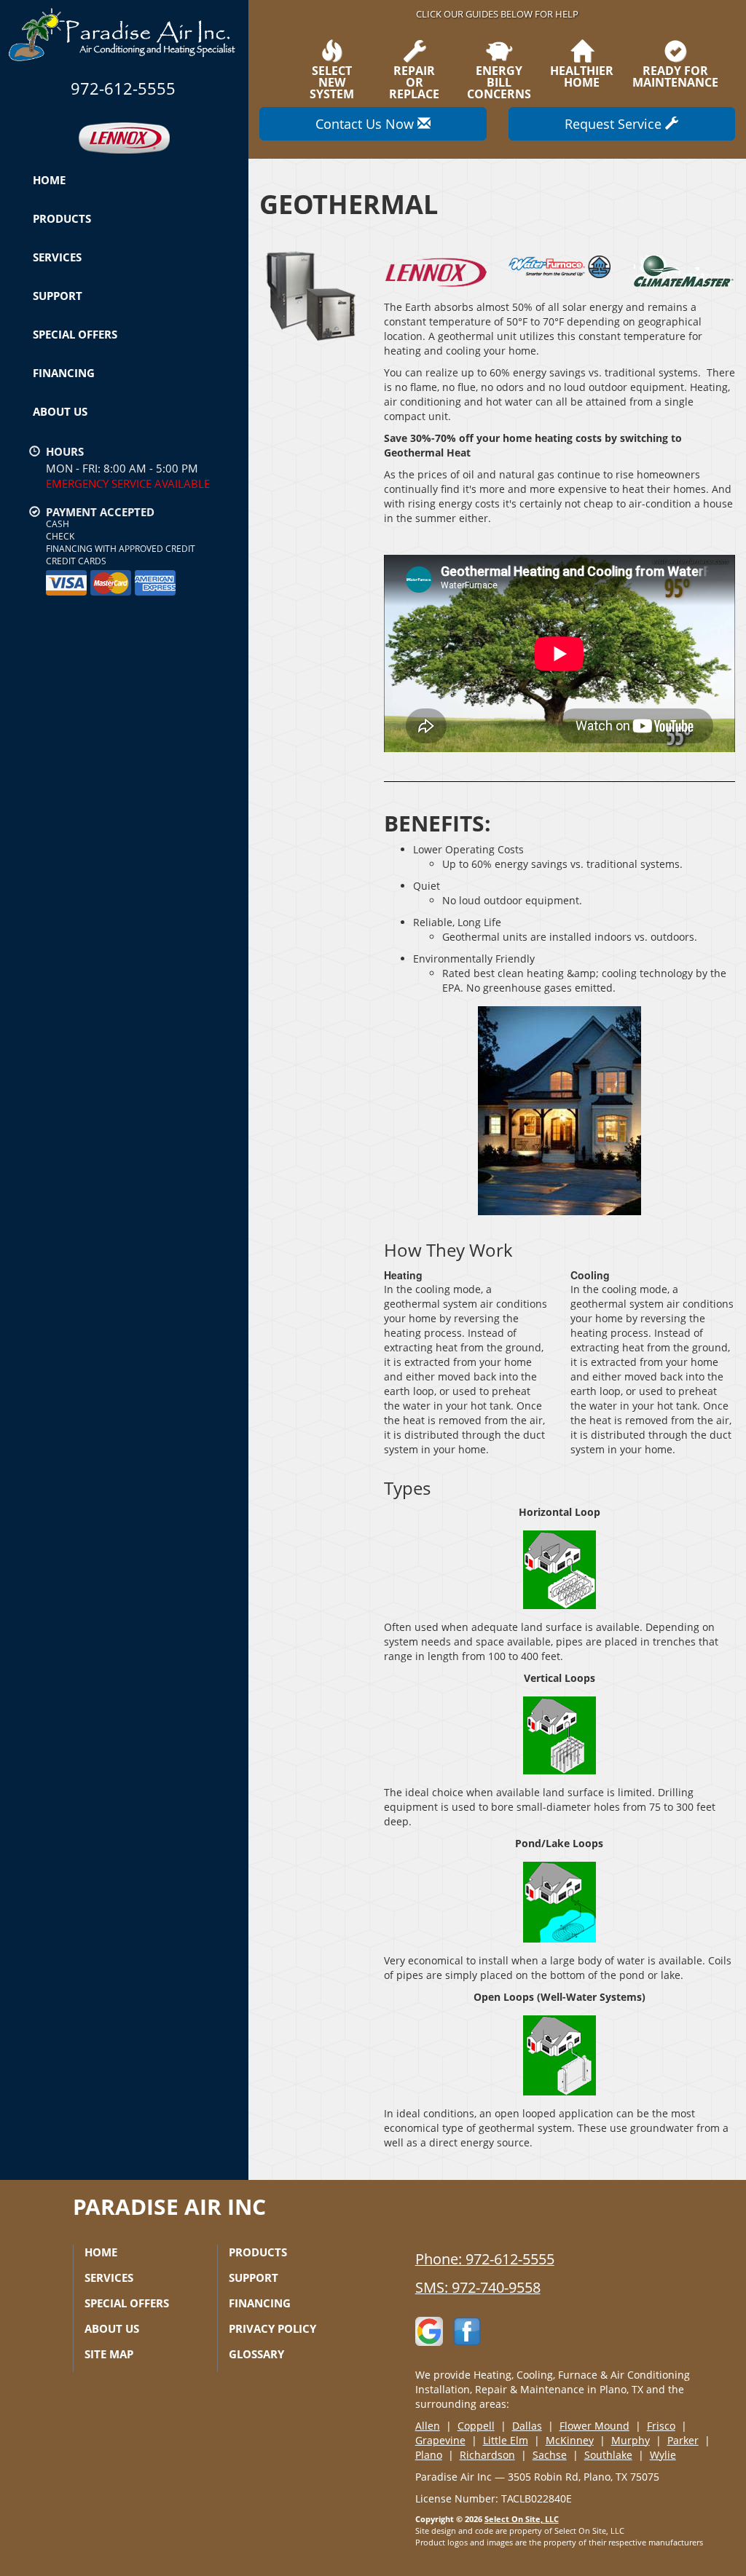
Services (57, 257)
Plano (429, 2455)
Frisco (661, 2426)
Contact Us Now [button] (366, 124)
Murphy (631, 2440)
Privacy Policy (272, 2328)
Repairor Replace (414, 81)
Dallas (527, 2426)
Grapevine (440, 2440)
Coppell (476, 2426)
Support (58, 296)
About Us (60, 411)
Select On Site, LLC (522, 2519)
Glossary (256, 2354)
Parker (683, 2440)
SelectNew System (332, 81)
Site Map (109, 2354)
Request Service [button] (615, 124)
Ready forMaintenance (675, 75)
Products (62, 218)
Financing (64, 373)
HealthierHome (582, 75)
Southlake (608, 2455)
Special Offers (75, 334)
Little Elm (506, 2440)
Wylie (663, 2455)
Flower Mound (594, 2426)
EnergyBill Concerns (499, 81)
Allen (428, 2426)
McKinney (570, 2440)
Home (49, 180)
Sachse (550, 2455)
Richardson (487, 2455)
